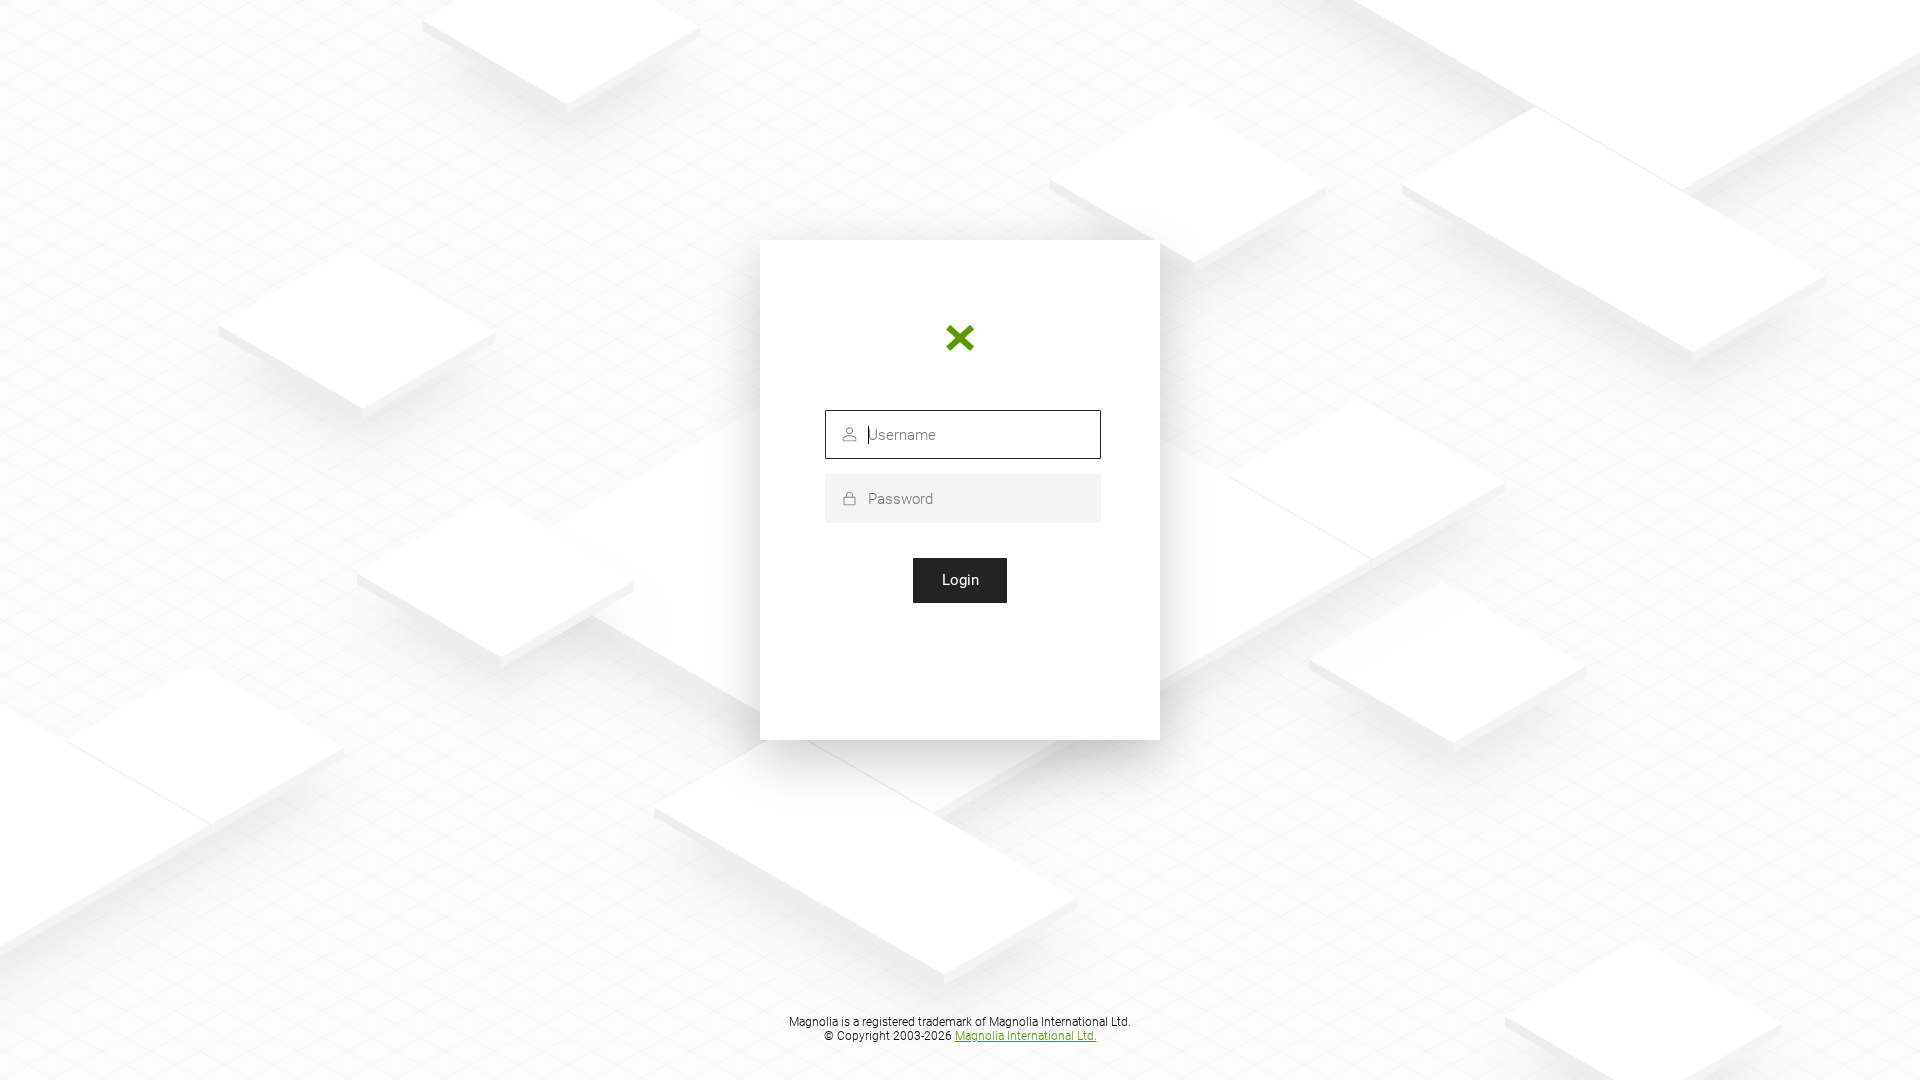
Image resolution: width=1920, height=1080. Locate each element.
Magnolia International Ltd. (1026, 1036)
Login (960, 580)
